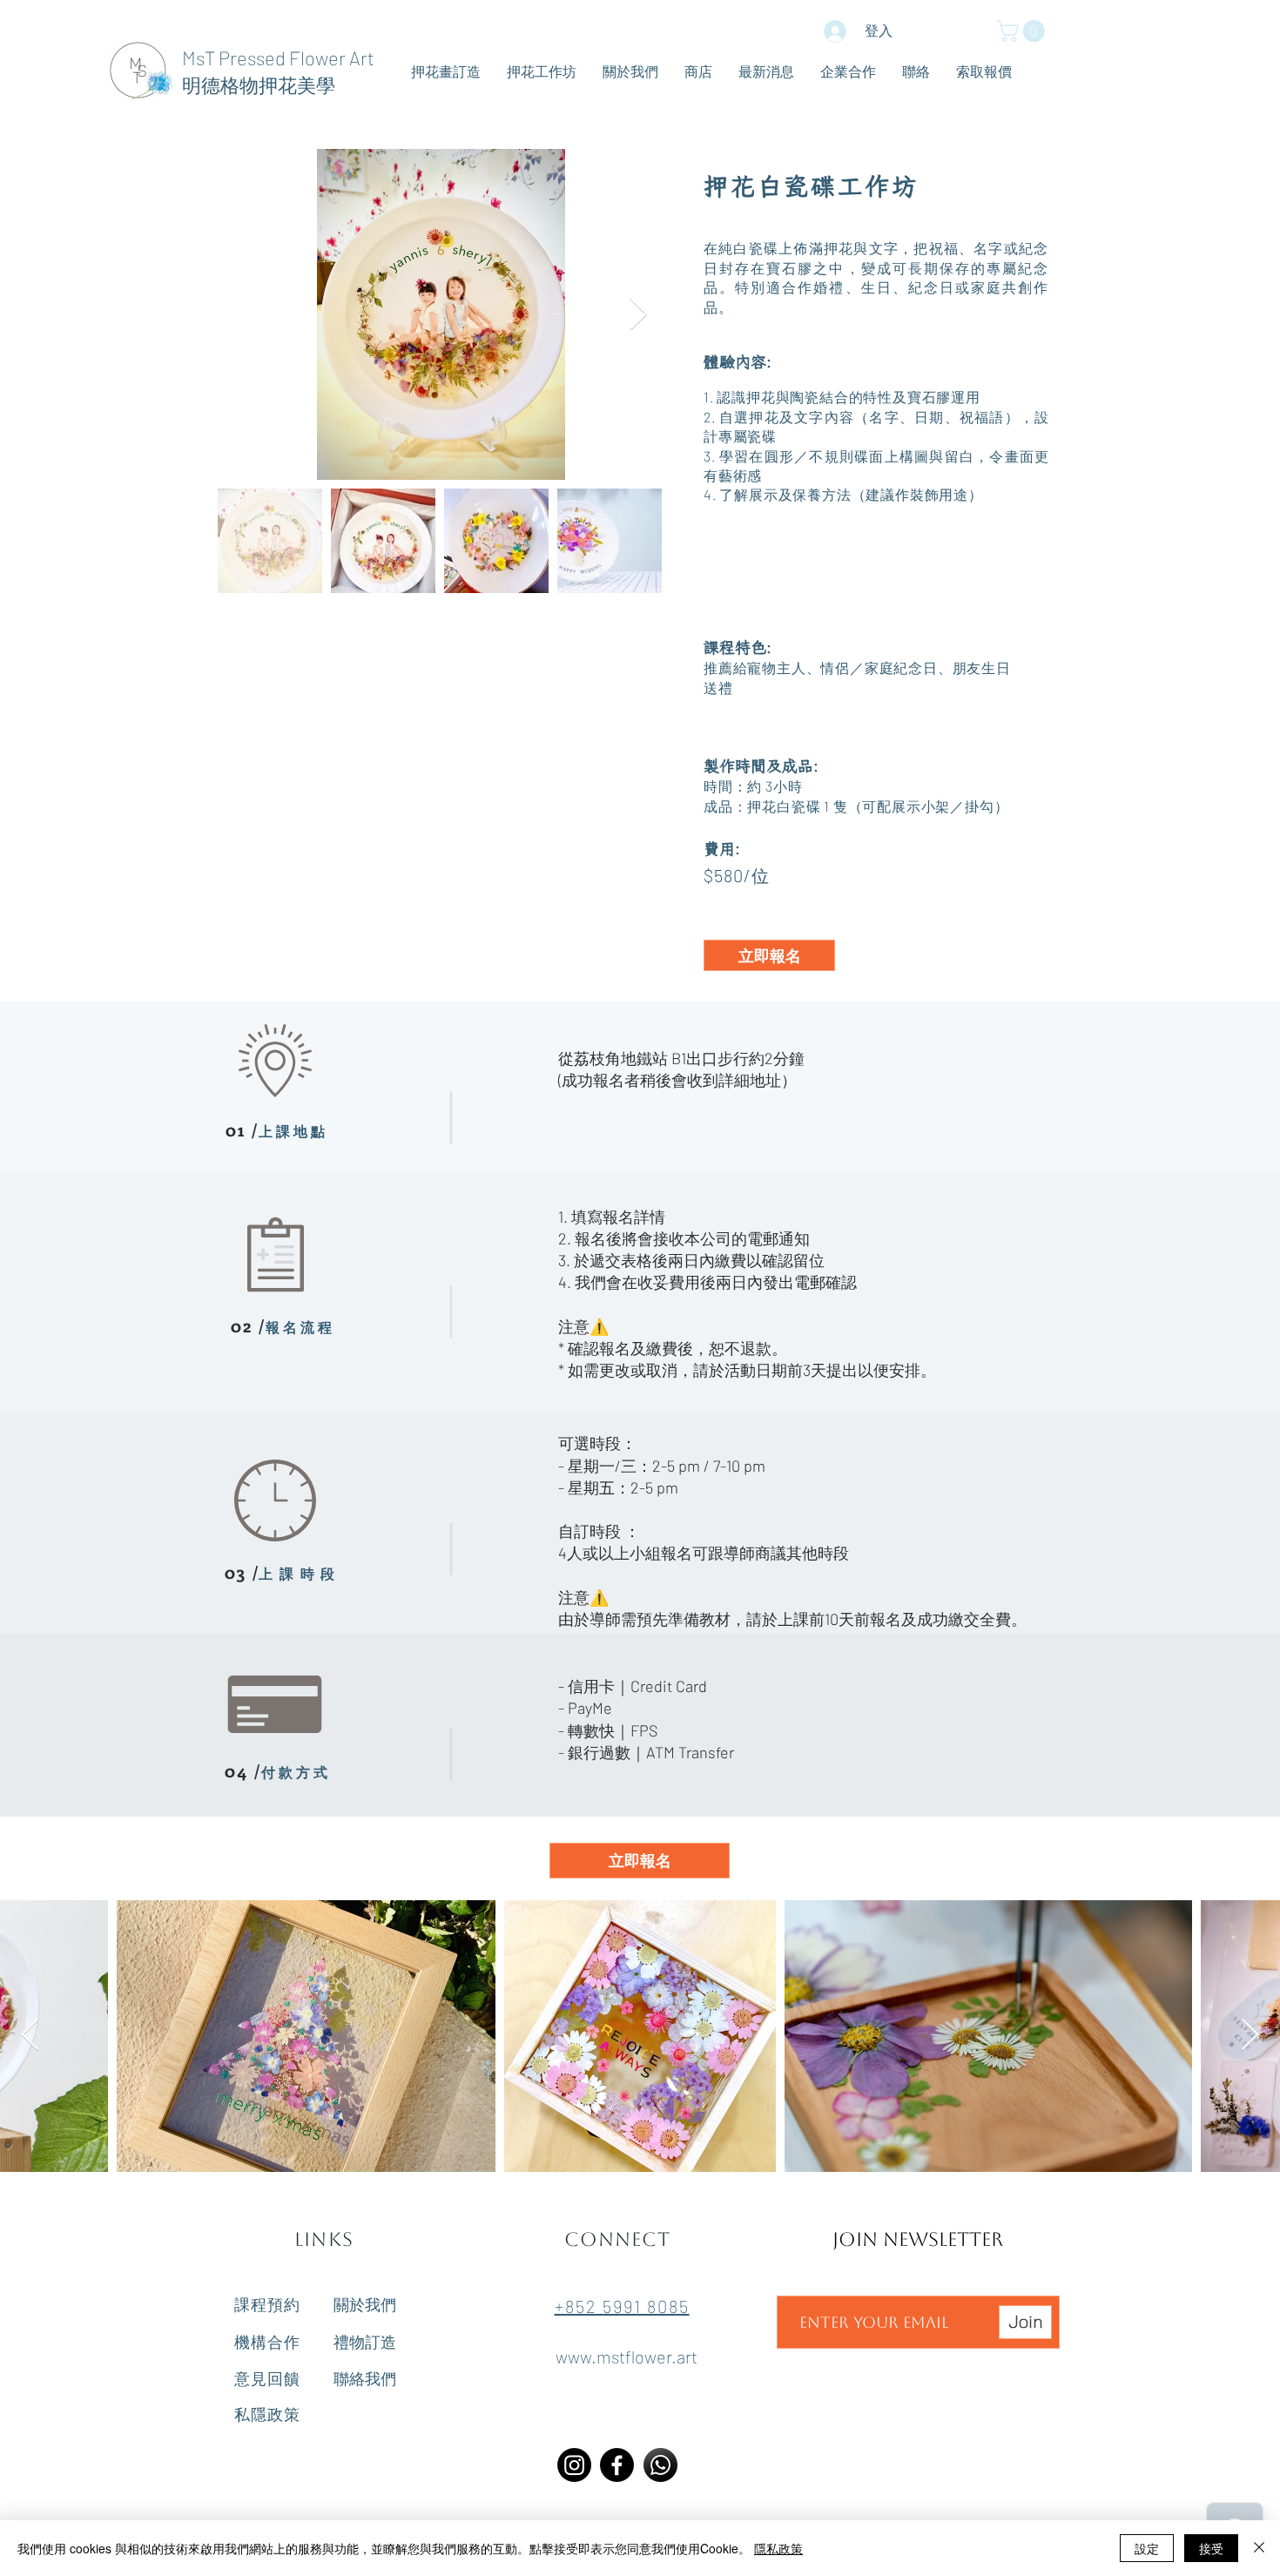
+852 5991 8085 (622, 2306)
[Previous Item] (30, 2036)
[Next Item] (639, 315)
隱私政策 (778, 2548)
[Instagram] (574, 2465)
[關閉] (1259, 2548)
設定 (1147, 2548)
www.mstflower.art (627, 2357)
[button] (1023, 31)
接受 (1211, 2548)
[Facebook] (617, 2465)
